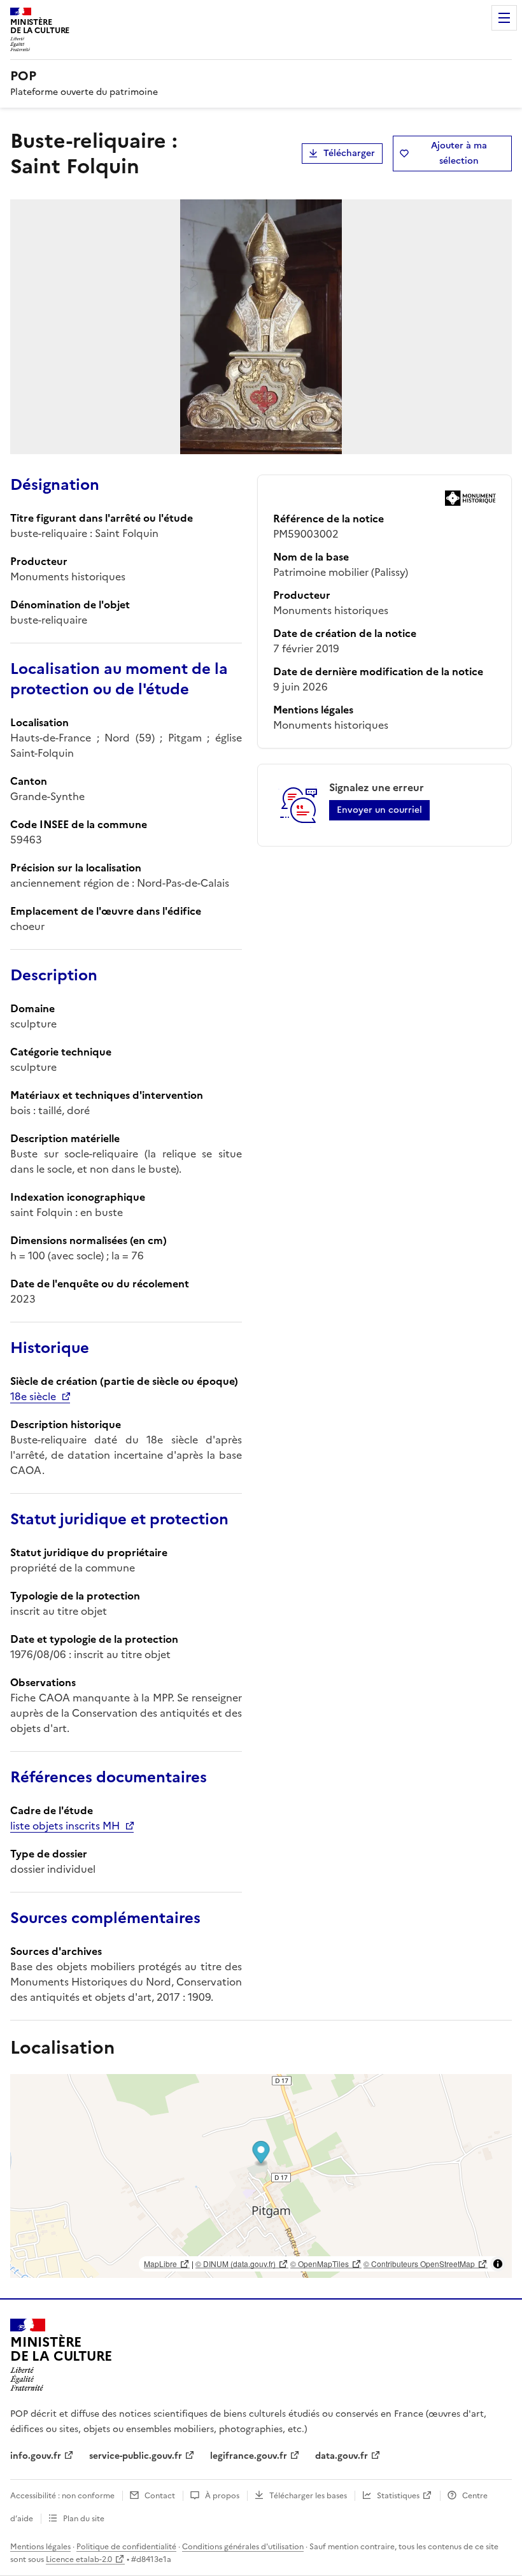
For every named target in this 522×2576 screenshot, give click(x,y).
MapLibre (160, 2264)
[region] (261, 2176)
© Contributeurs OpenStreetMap (419, 2264)
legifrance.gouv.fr (249, 2456)
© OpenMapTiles (320, 2264)
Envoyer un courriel (379, 810)
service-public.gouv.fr (136, 2456)
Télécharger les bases (308, 2496)
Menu (504, 18)
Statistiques (398, 2496)
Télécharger (349, 153)
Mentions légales (40, 2547)
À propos (222, 2496)
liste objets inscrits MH (65, 1826)
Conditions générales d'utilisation (243, 2547)
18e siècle (33, 1396)
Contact (160, 2496)
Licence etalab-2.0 (79, 2559)
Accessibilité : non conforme (62, 2496)
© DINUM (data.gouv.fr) (236, 2264)
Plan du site (84, 2519)
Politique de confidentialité (126, 2547)
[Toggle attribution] (498, 2264)
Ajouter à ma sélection (459, 153)
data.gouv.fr (342, 2456)
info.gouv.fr (36, 2456)
